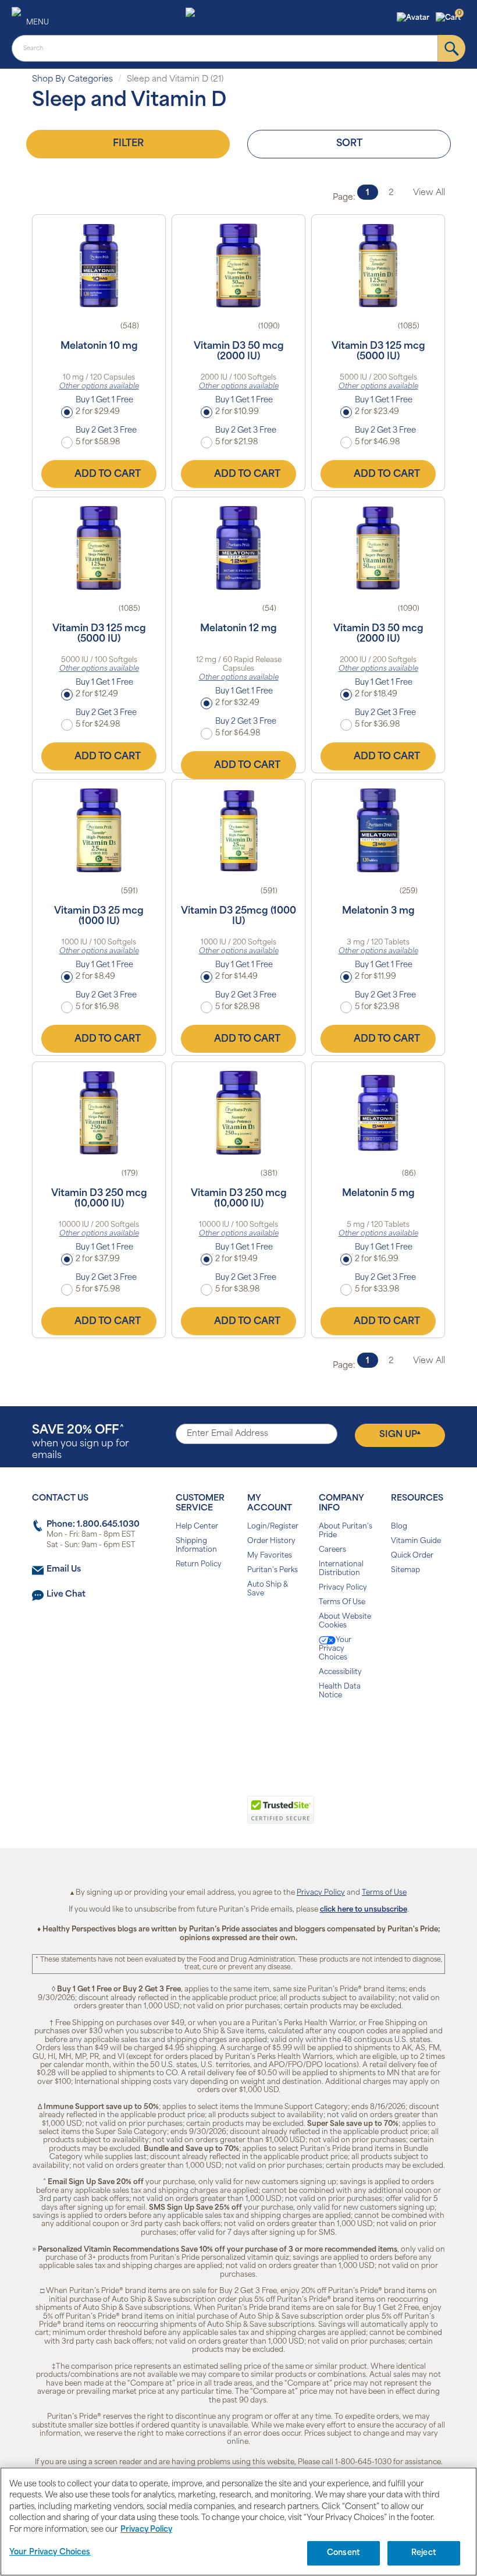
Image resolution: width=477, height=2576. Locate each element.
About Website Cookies (345, 1621)
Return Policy (199, 1565)
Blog (399, 1527)
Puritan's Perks (273, 1570)
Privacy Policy (343, 1588)
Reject (424, 2553)
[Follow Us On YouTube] (263, 1733)
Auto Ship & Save (268, 1589)
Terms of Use (384, 1893)
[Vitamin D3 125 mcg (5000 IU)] (378, 266)
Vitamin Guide (416, 1541)
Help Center (197, 1527)
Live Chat (66, 1595)
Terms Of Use (342, 1602)
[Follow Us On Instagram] (236, 1733)
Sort (349, 144)
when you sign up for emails (81, 1443)
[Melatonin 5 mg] (378, 1113)
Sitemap (405, 1570)
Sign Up (400, 1435)
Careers (332, 1550)
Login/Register (273, 1527)
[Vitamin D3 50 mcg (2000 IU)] (238, 266)
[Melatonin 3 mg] (378, 830)
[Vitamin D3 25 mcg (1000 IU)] (99, 830)
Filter (128, 144)
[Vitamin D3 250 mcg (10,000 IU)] (99, 1113)
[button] (414, 18)
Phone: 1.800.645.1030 (93, 1525)
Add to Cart (108, 475)
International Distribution (341, 1569)
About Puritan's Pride (346, 1531)
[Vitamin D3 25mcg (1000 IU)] (238, 830)
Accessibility (340, 1672)
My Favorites (270, 1556)
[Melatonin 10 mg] (99, 266)
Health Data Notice (340, 1691)
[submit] (452, 48)
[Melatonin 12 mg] (238, 548)
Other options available (99, 387)
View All (429, 193)
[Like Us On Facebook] (210, 1733)
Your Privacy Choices (335, 1649)
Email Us (64, 1570)
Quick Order (412, 1556)
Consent (343, 2553)
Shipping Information (196, 1546)
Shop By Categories (72, 79)
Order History (271, 1541)
